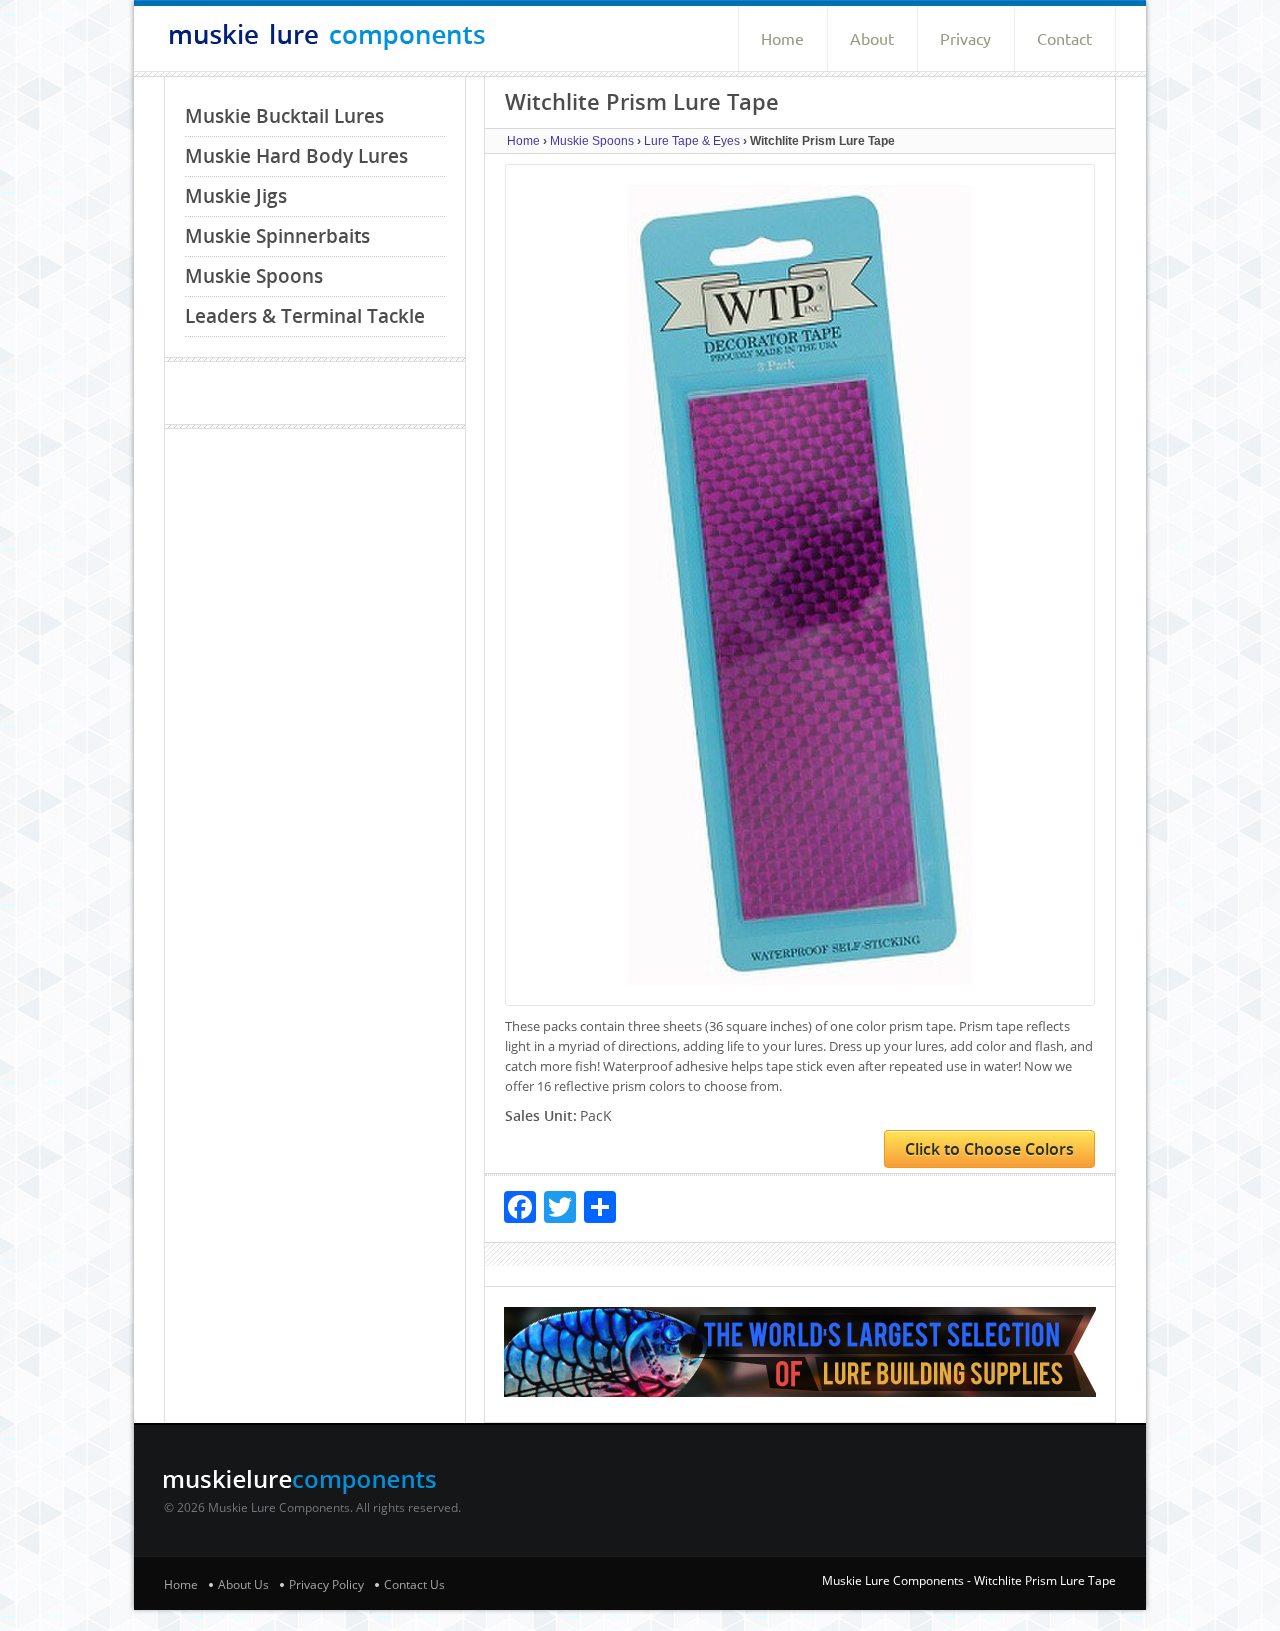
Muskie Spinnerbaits (277, 236)
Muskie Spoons (254, 276)
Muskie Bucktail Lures (284, 116)
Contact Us (414, 1584)
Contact (1064, 39)
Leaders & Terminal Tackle (305, 316)
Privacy (965, 39)
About (872, 39)
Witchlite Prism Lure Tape (1045, 1580)
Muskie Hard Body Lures (296, 156)
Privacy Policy (326, 1584)
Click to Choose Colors (989, 1149)
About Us (243, 1584)
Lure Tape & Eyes (692, 141)
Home (782, 39)
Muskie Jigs (236, 196)
